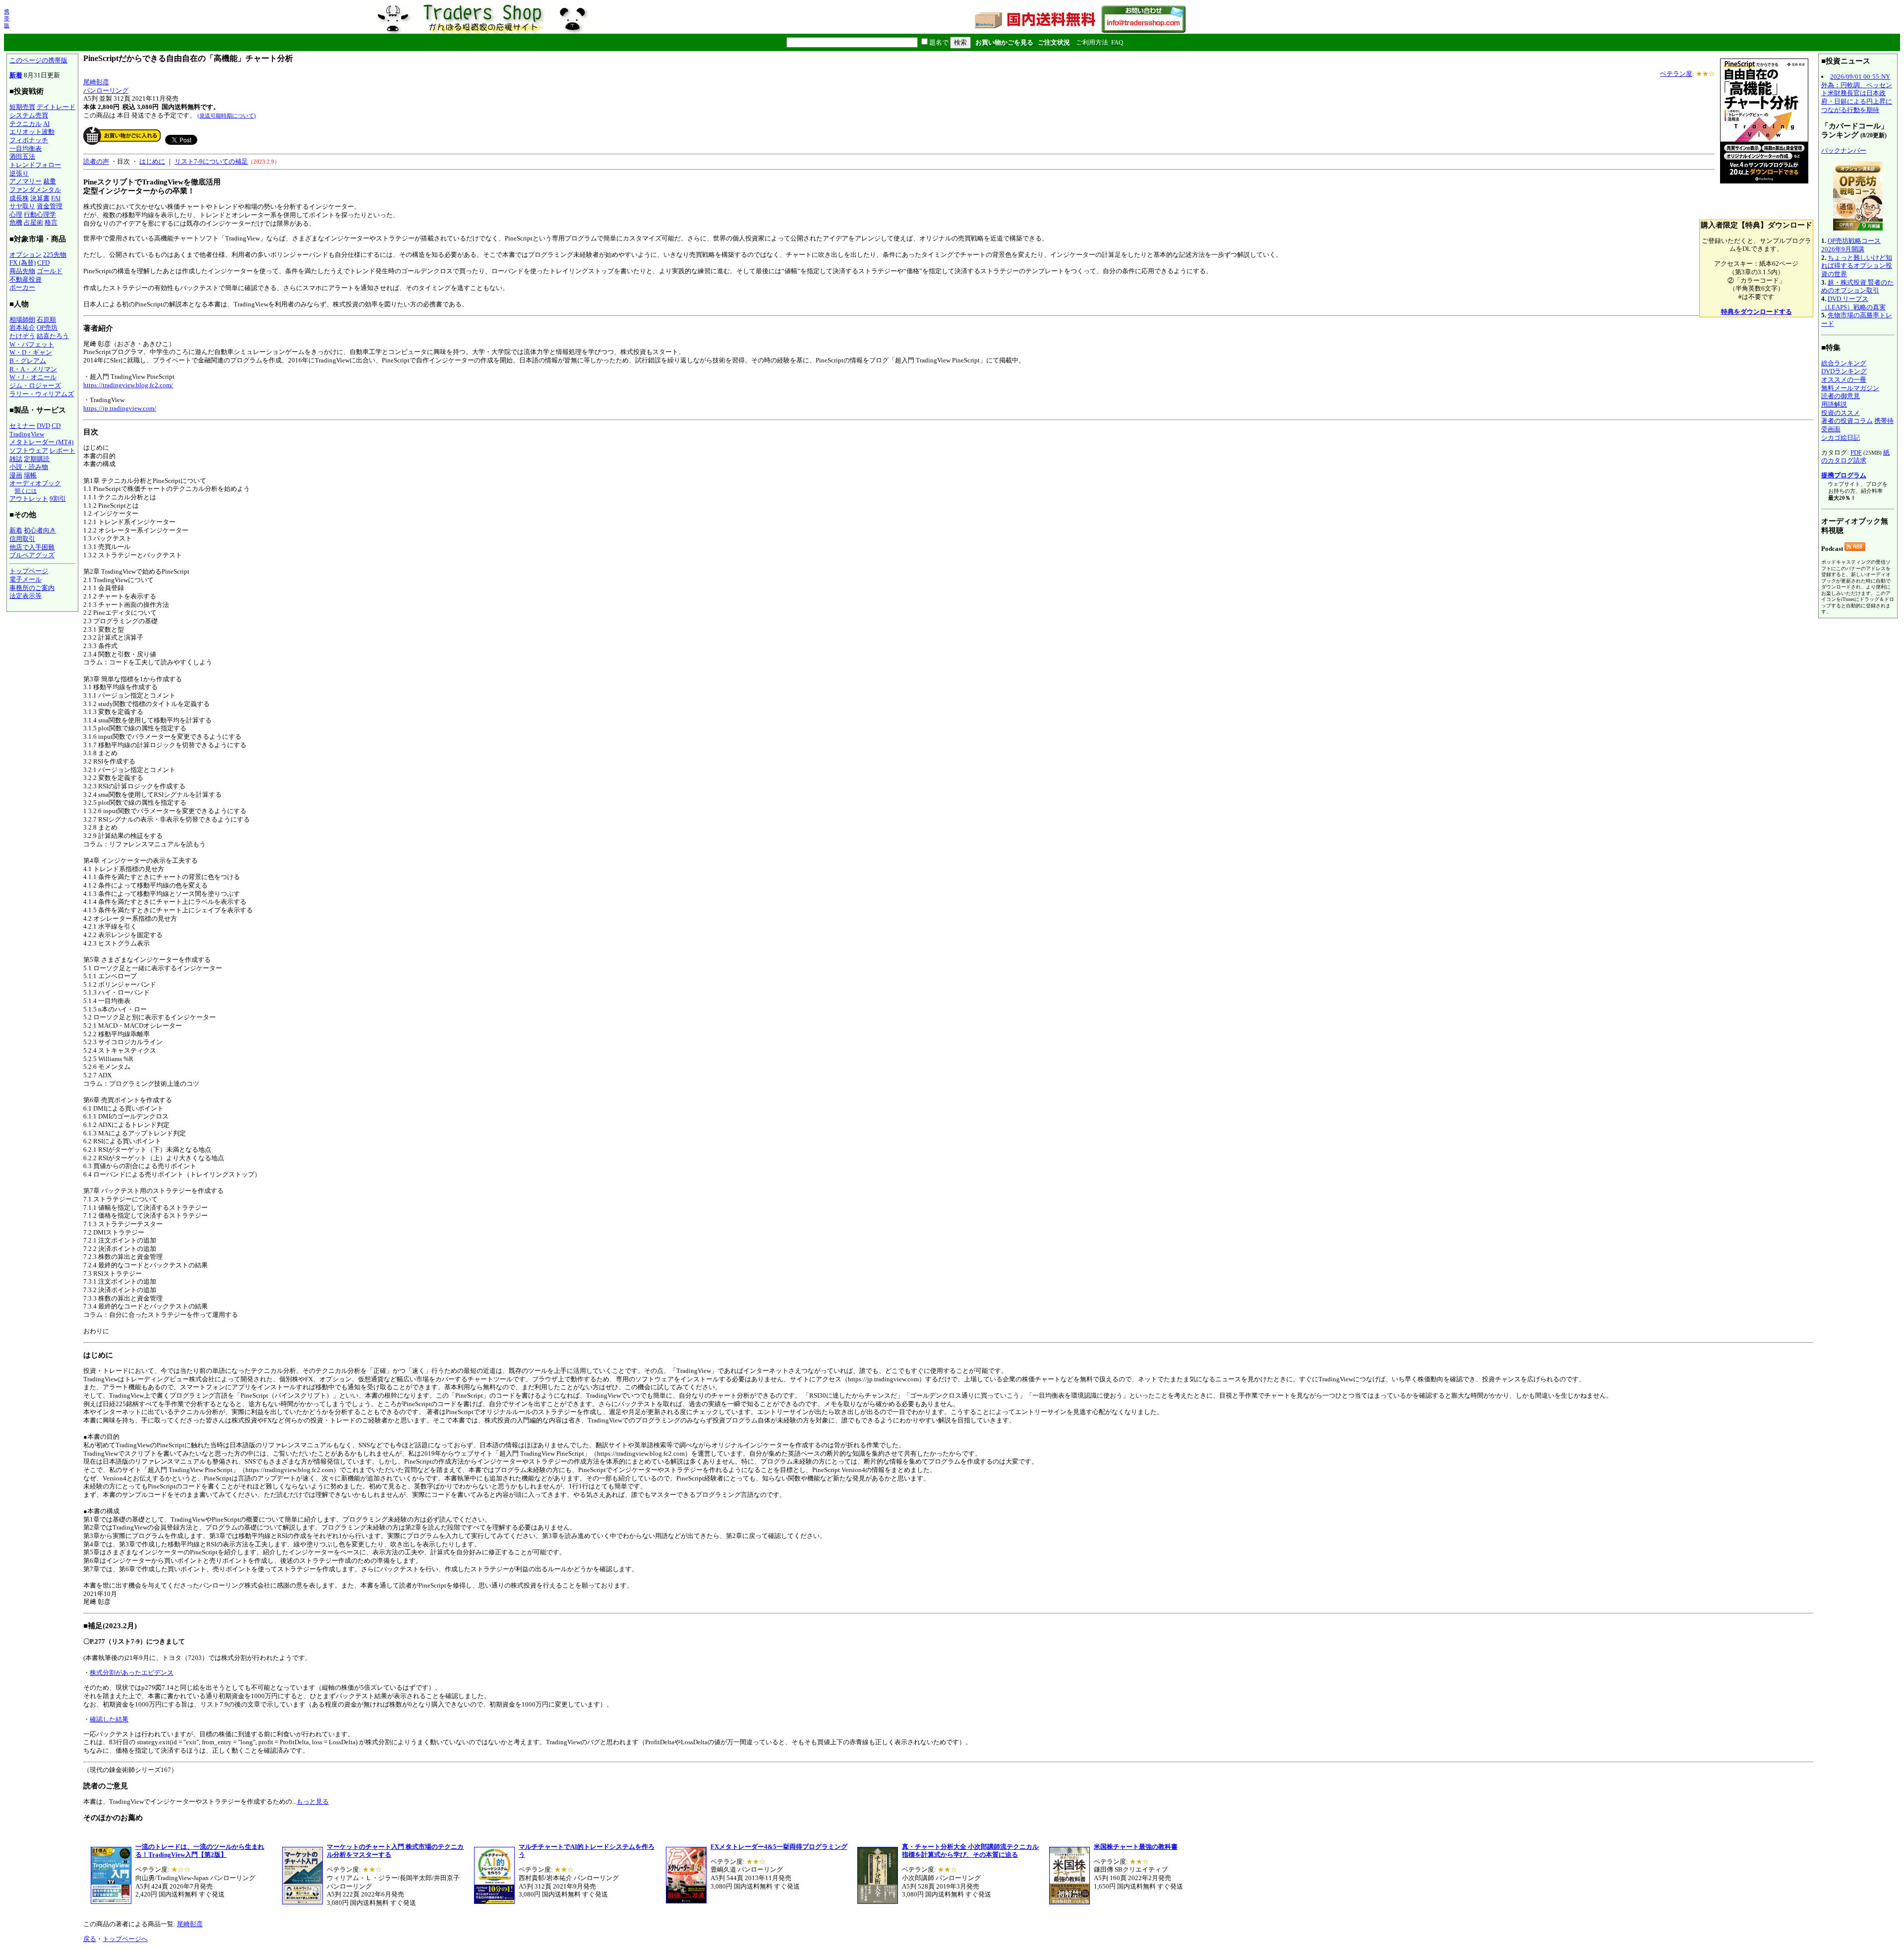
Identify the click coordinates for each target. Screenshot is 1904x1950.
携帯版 (7, 18)
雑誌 (16, 459)
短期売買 (22, 107)
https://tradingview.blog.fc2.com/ (128, 385)
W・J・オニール (33, 377)
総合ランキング (1844, 363)
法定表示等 (26, 596)
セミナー (22, 426)
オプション (26, 255)
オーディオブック (35, 483)
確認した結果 (109, 1719)
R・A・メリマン (33, 369)
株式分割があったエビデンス (132, 1673)
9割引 (58, 499)
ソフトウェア (29, 450)
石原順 (46, 320)
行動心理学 (40, 214)
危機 (16, 222)
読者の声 (96, 161)
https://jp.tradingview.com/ (120, 408)
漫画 (16, 475)
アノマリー (26, 181)
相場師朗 (22, 320)
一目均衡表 (26, 148)
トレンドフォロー (35, 165)
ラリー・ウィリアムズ (42, 394)
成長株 (19, 198)
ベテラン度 (1676, 74)
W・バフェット (32, 344)
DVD (43, 426)
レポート (62, 450)
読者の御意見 (1841, 396)
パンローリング (106, 90)
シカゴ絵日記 (1841, 438)
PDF (1856, 452)
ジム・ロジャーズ (35, 385)
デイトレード (56, 107)
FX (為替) (23, 263)
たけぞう (22, 336)
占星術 (33, 222)
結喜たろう (53, 336)
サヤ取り (22, 206)
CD (56, 426)
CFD (43, 263)
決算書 (40, 198)
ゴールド (50, 271)
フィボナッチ (29, 140)
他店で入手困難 (32, 547)
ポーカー (22, 287)
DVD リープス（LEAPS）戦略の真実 (1853, 303)
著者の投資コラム (1847, 421)
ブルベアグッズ (32, 555)
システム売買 (29, 115)
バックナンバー (1844, 150)
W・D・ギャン (31, 352)
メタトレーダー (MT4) (41, 442)
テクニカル (26, 124)
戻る (90, 1939)
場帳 (30, 475)
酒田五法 (22, 156)
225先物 (55, 255)
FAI (56, 198)
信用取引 (22, 539)
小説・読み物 (29, 467)
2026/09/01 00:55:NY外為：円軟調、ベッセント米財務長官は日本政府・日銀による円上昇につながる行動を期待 (1857, 93)
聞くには (26, 491)
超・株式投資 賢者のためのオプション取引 (1857, 287)
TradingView (27, 434)
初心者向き (40, 530)
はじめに (152, 161)
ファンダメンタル (35, 190)
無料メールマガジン (1850, 388)
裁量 (50, 181)
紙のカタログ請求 (1855, 457)
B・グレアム (28, 361)
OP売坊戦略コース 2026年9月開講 (1851, 245)
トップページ (29, 571)
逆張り (19, 173)
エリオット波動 (32, 132)
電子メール (26, 579)
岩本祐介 (22, 327)
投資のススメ (1841, 413)
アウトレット (29, 499)
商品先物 (22, 271)
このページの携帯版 (38, 60)
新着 (16, 75)
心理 (16, 214)
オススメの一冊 (1844, 380)
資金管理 (50, 206)
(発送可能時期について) (227, 116)
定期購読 (37, 459)
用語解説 (1834, 404)
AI (46, 124)
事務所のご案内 (32, 588)
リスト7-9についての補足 (211, 161)
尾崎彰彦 (96, 82)
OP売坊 (47, 327)
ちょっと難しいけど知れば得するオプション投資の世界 (1857, 266)
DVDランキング (1844, 371)
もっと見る (313, 1802)
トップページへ (125, 1939)
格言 (51, 222)
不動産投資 (26, 279)
